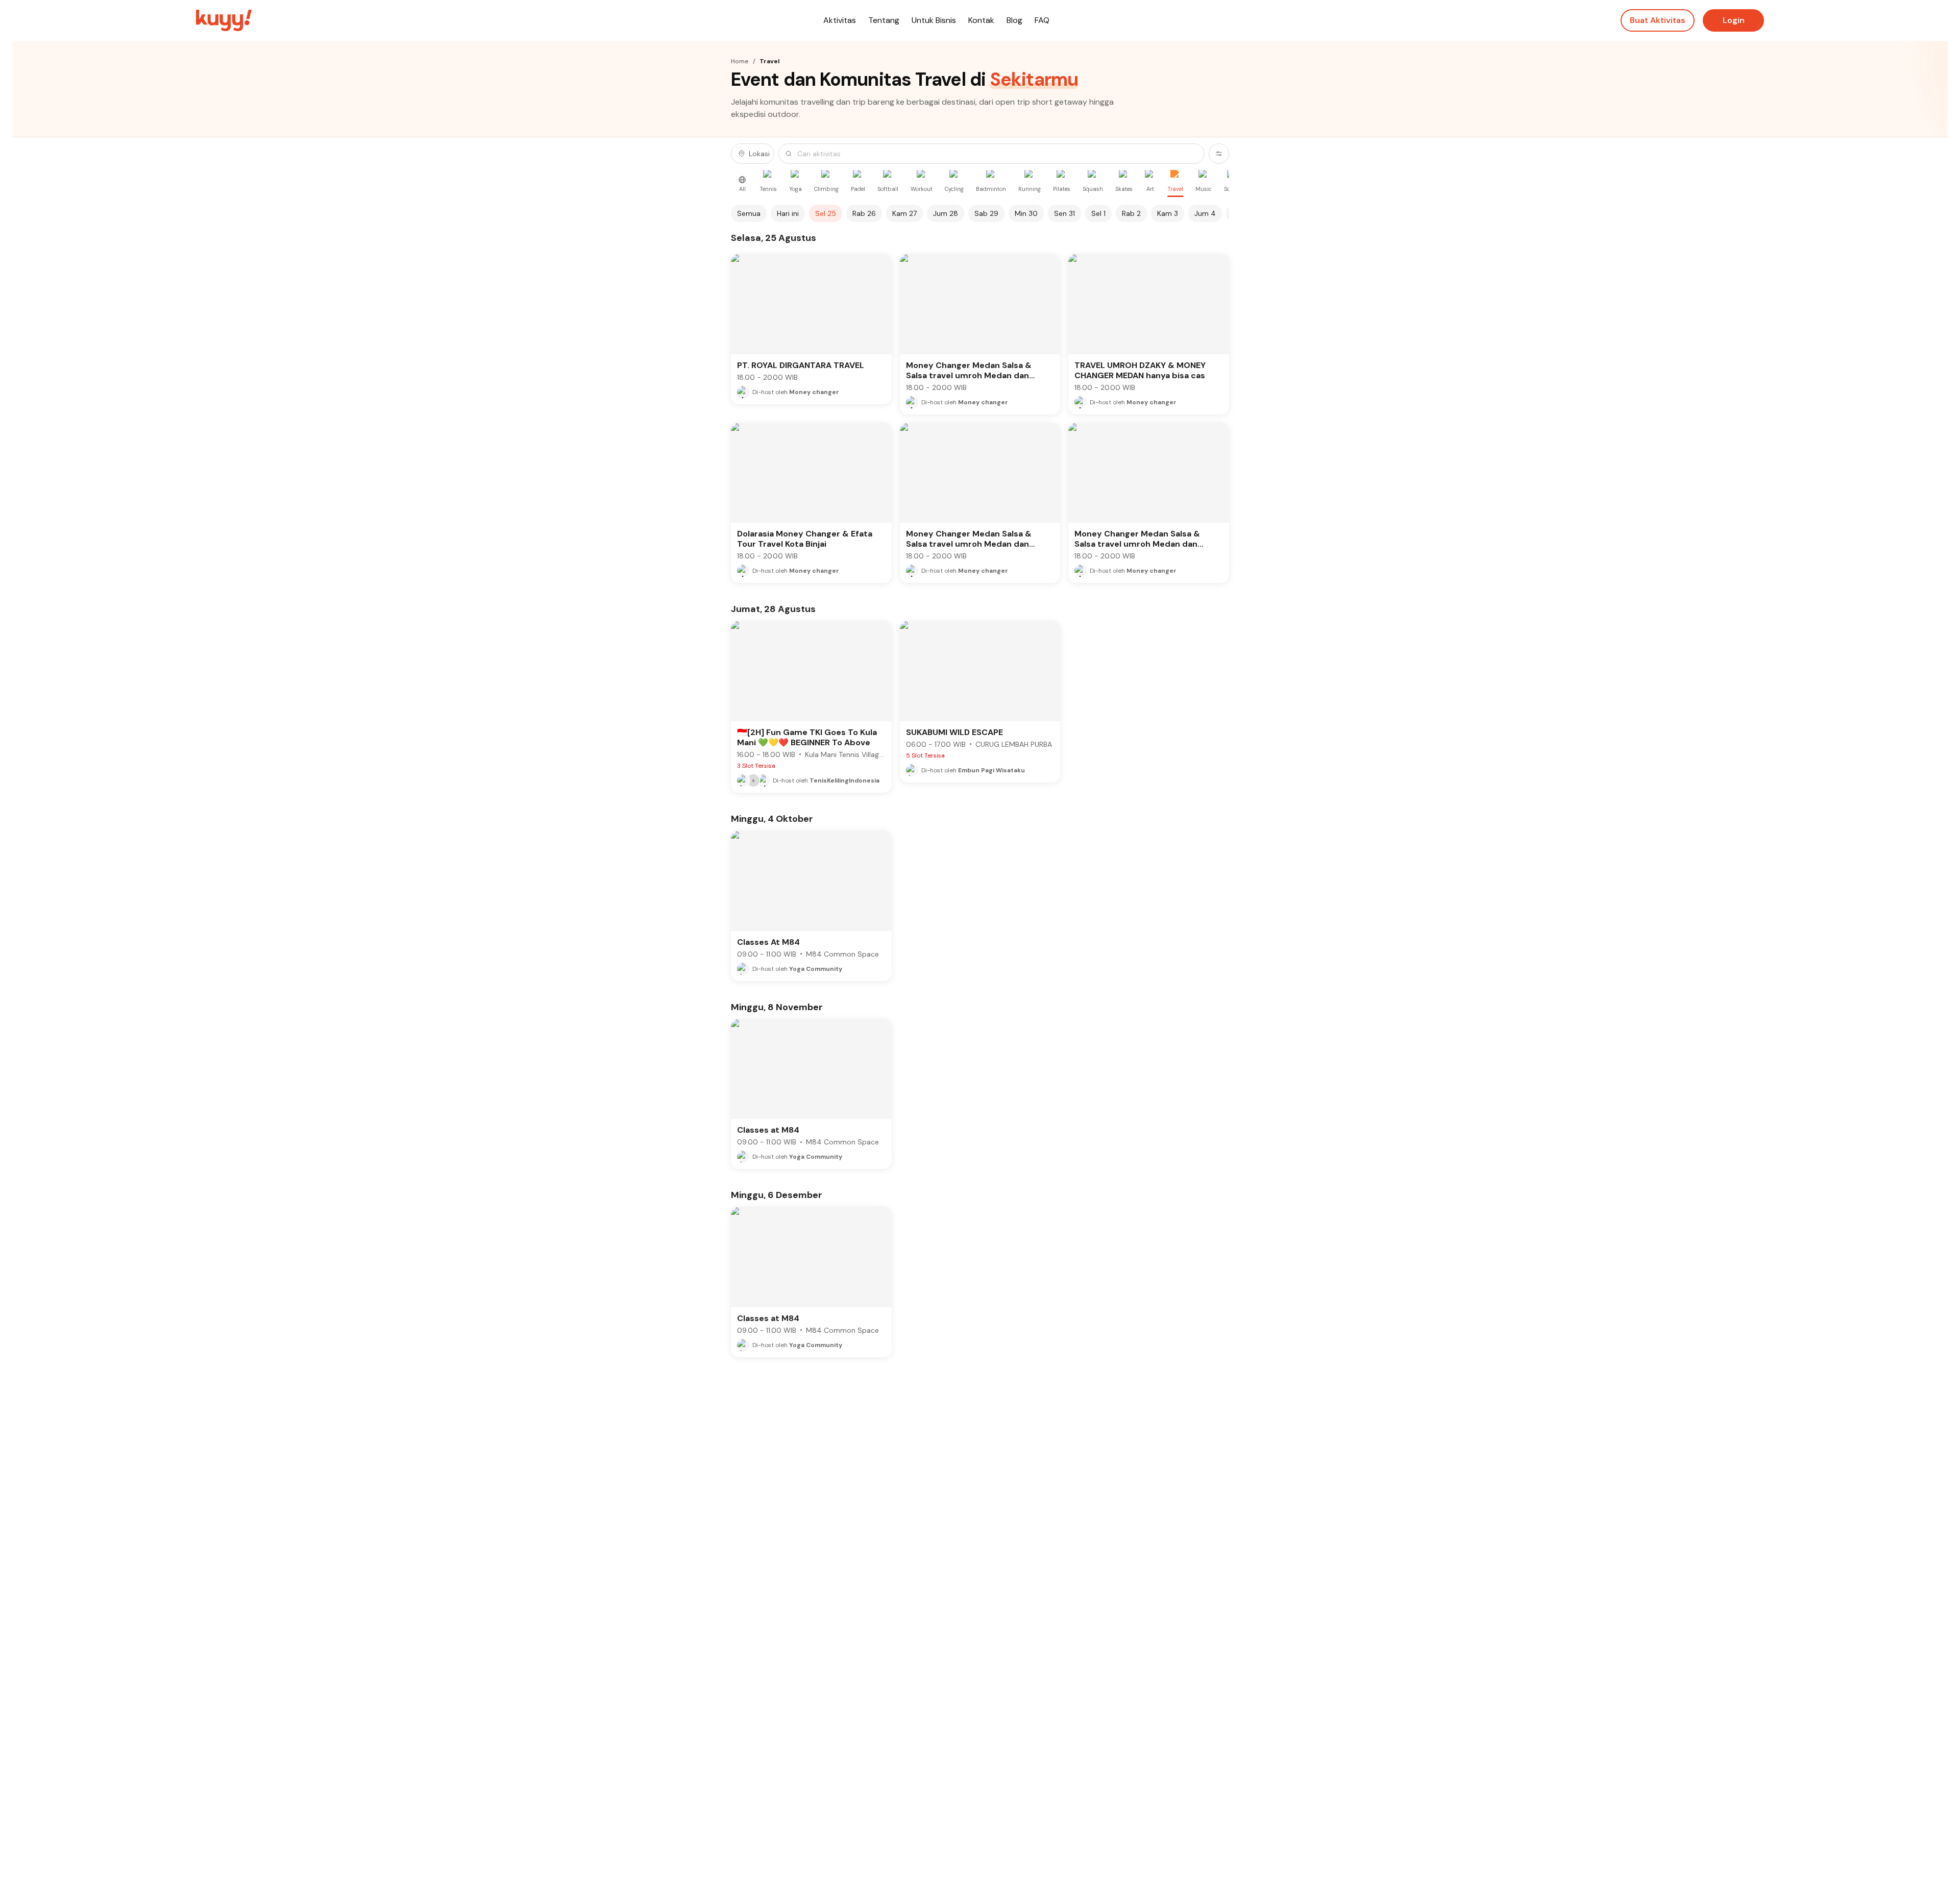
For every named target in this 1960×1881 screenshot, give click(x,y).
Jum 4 (1205, 213)
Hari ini (788, 213)
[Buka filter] (1219, 154)
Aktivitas (840, 20)
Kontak (981, 20)
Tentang (884, 20)
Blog (1014, 20)
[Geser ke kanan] (1223, 213)
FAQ (1042, 20)
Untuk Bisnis (934, 20)
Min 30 (1026, 213)
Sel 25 (826, 213)
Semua (749, 213)
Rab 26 (864, 213)
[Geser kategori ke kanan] (1223, 184)
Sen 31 (1064, 213)
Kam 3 (1168, 213)
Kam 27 (904, 213)
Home (740, 61)
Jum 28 (946, 213)
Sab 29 (986, 213)
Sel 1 (1098, 213)
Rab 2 (1131, 213)
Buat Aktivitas (1658, 20)
